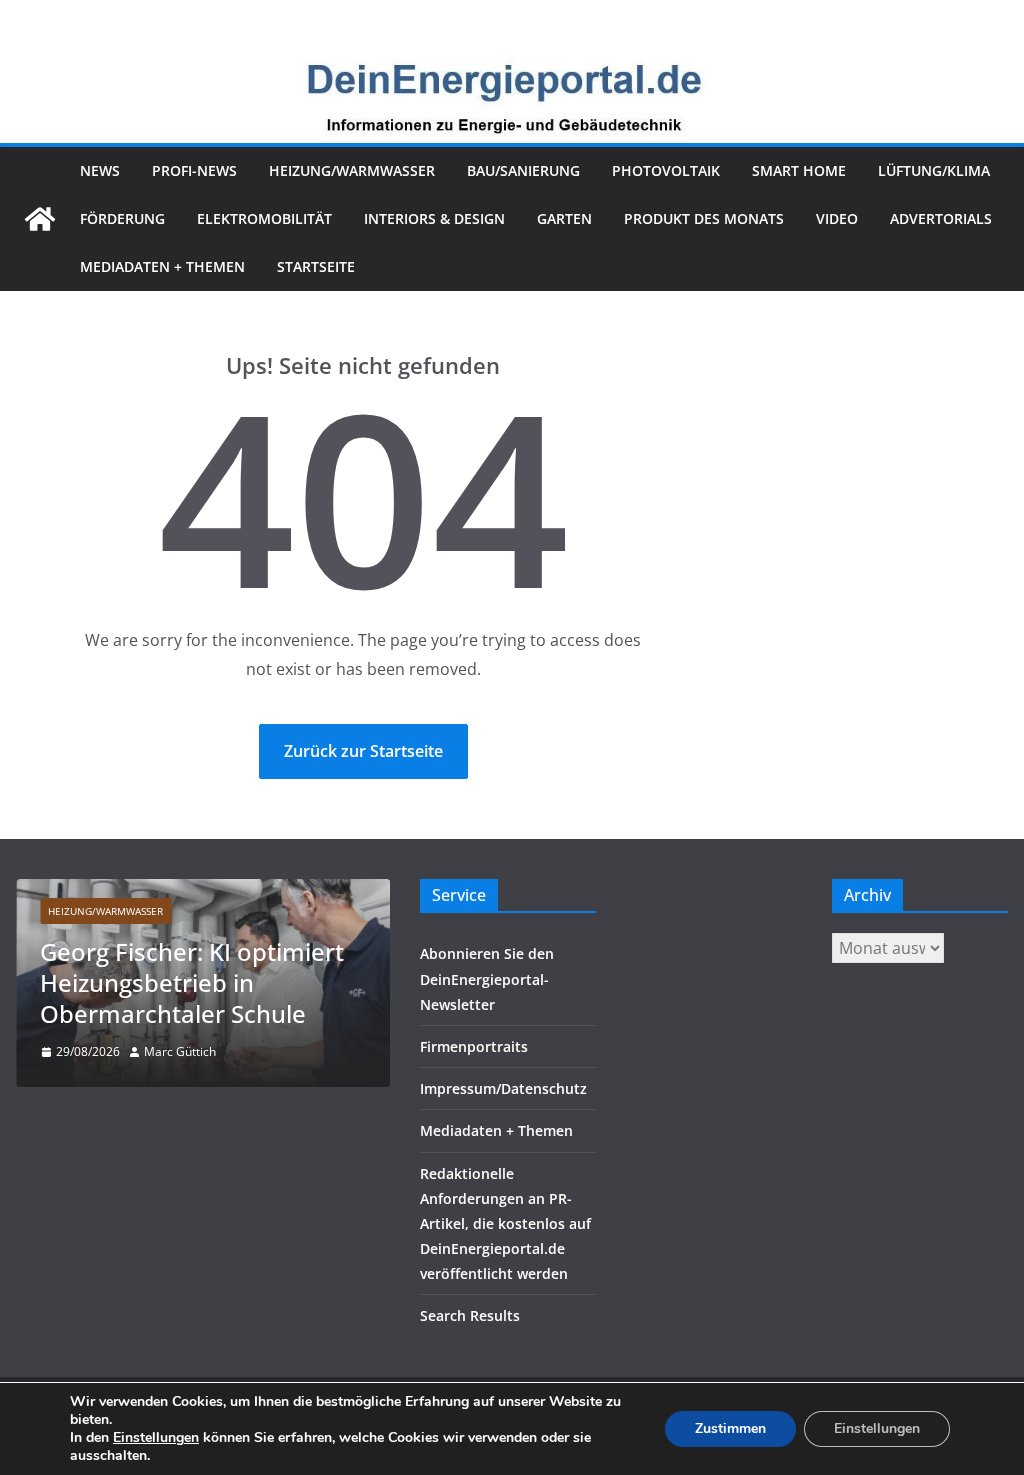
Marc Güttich (180, 1051)
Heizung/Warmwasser (352, 170)
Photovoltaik (666, 170)
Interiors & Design (434, 218)
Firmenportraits (474, 1046)
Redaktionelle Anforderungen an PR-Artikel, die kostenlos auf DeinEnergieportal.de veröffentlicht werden (505, 1224)
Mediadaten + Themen (162, 266)
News (100, 170)
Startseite (316, 266)
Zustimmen (730, 1428)
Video (837, 218)
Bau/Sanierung (523, 170)
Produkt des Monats (704, 218)
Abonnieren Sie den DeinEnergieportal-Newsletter (487, 978)
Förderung (122, 218)
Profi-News (194, 170)
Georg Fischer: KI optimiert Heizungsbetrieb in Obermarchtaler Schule (192, 982)
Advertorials (941, 218)
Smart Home (799, 170)
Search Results (470, 1315)
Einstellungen (156, 1438)
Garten (564, 218)
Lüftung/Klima (934, 170)
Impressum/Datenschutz (503, 1088)
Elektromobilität (264, 218)
